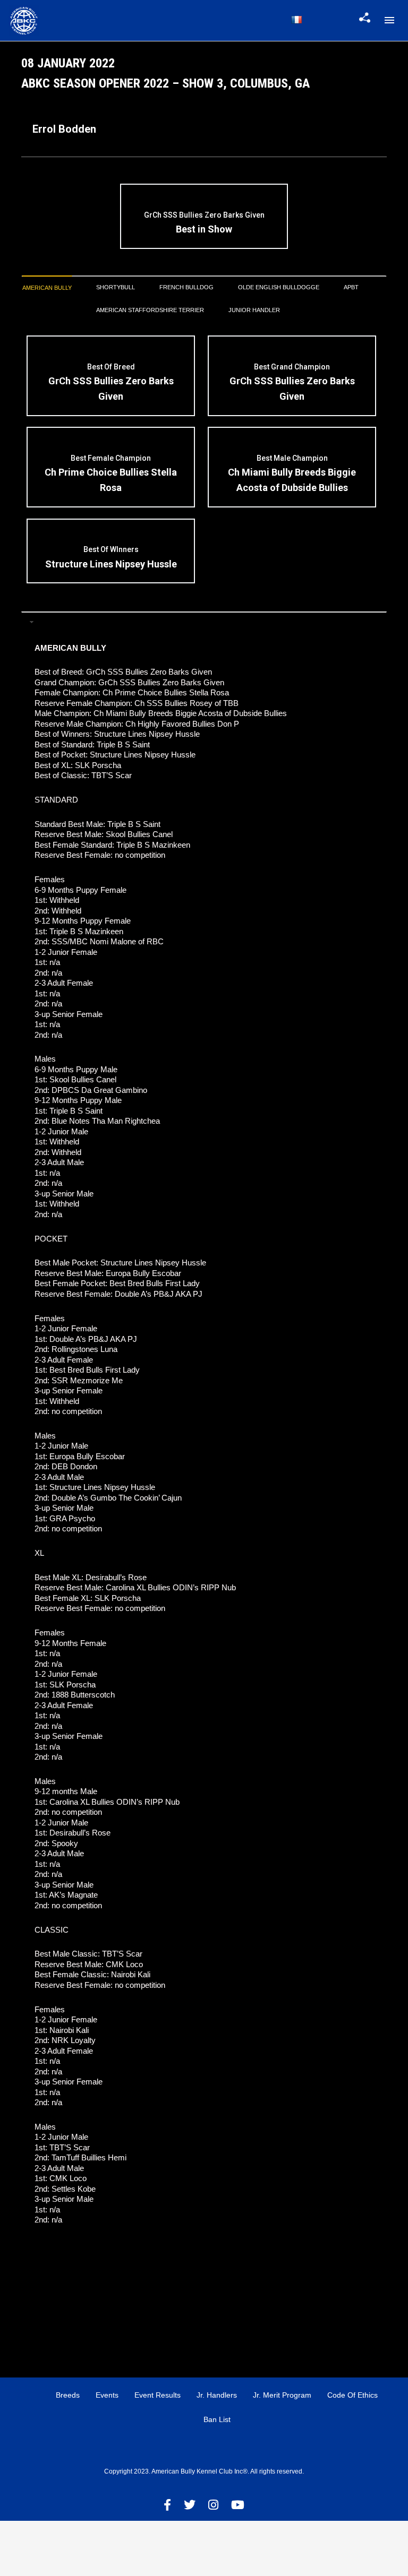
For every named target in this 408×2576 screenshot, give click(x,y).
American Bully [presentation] (47, 288)
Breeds (68, 2395)
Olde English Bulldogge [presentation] (279, 287)
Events (107, 2395)
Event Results (158, 2395)
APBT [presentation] (351, 287)
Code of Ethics (352, 2395)
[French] (296, 20)
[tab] (47, 288)
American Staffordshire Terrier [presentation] (150, 310)
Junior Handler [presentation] (254, 310)
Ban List (217, 2419)
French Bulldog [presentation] (186, 287)
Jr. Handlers (217, 2395)
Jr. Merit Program (282, 2395)
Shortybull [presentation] (116, 287)
